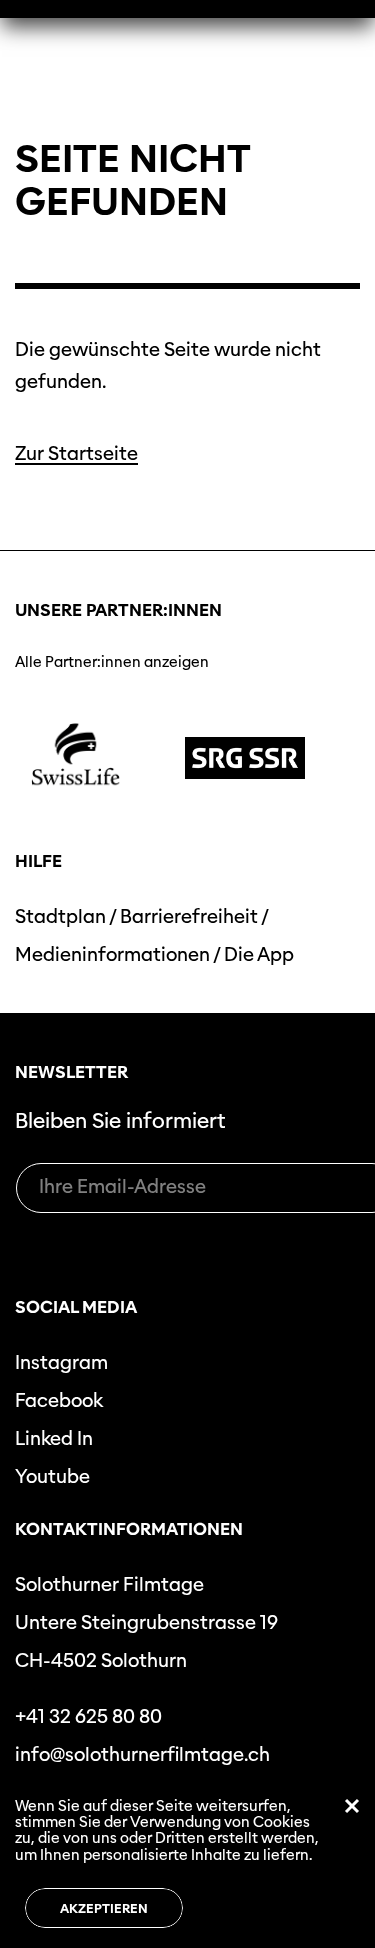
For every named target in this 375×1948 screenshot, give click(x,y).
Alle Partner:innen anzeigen (112, 662)
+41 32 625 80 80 (88, 1716)
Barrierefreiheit (189, 916)
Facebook (59, 1400)
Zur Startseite (76, 453)
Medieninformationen (112, 954)
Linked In (54, 1438)
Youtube (52, 1476)
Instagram (61, 1362)
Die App (259, 954)
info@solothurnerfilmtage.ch (142, 1754)
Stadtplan (60, 916)
